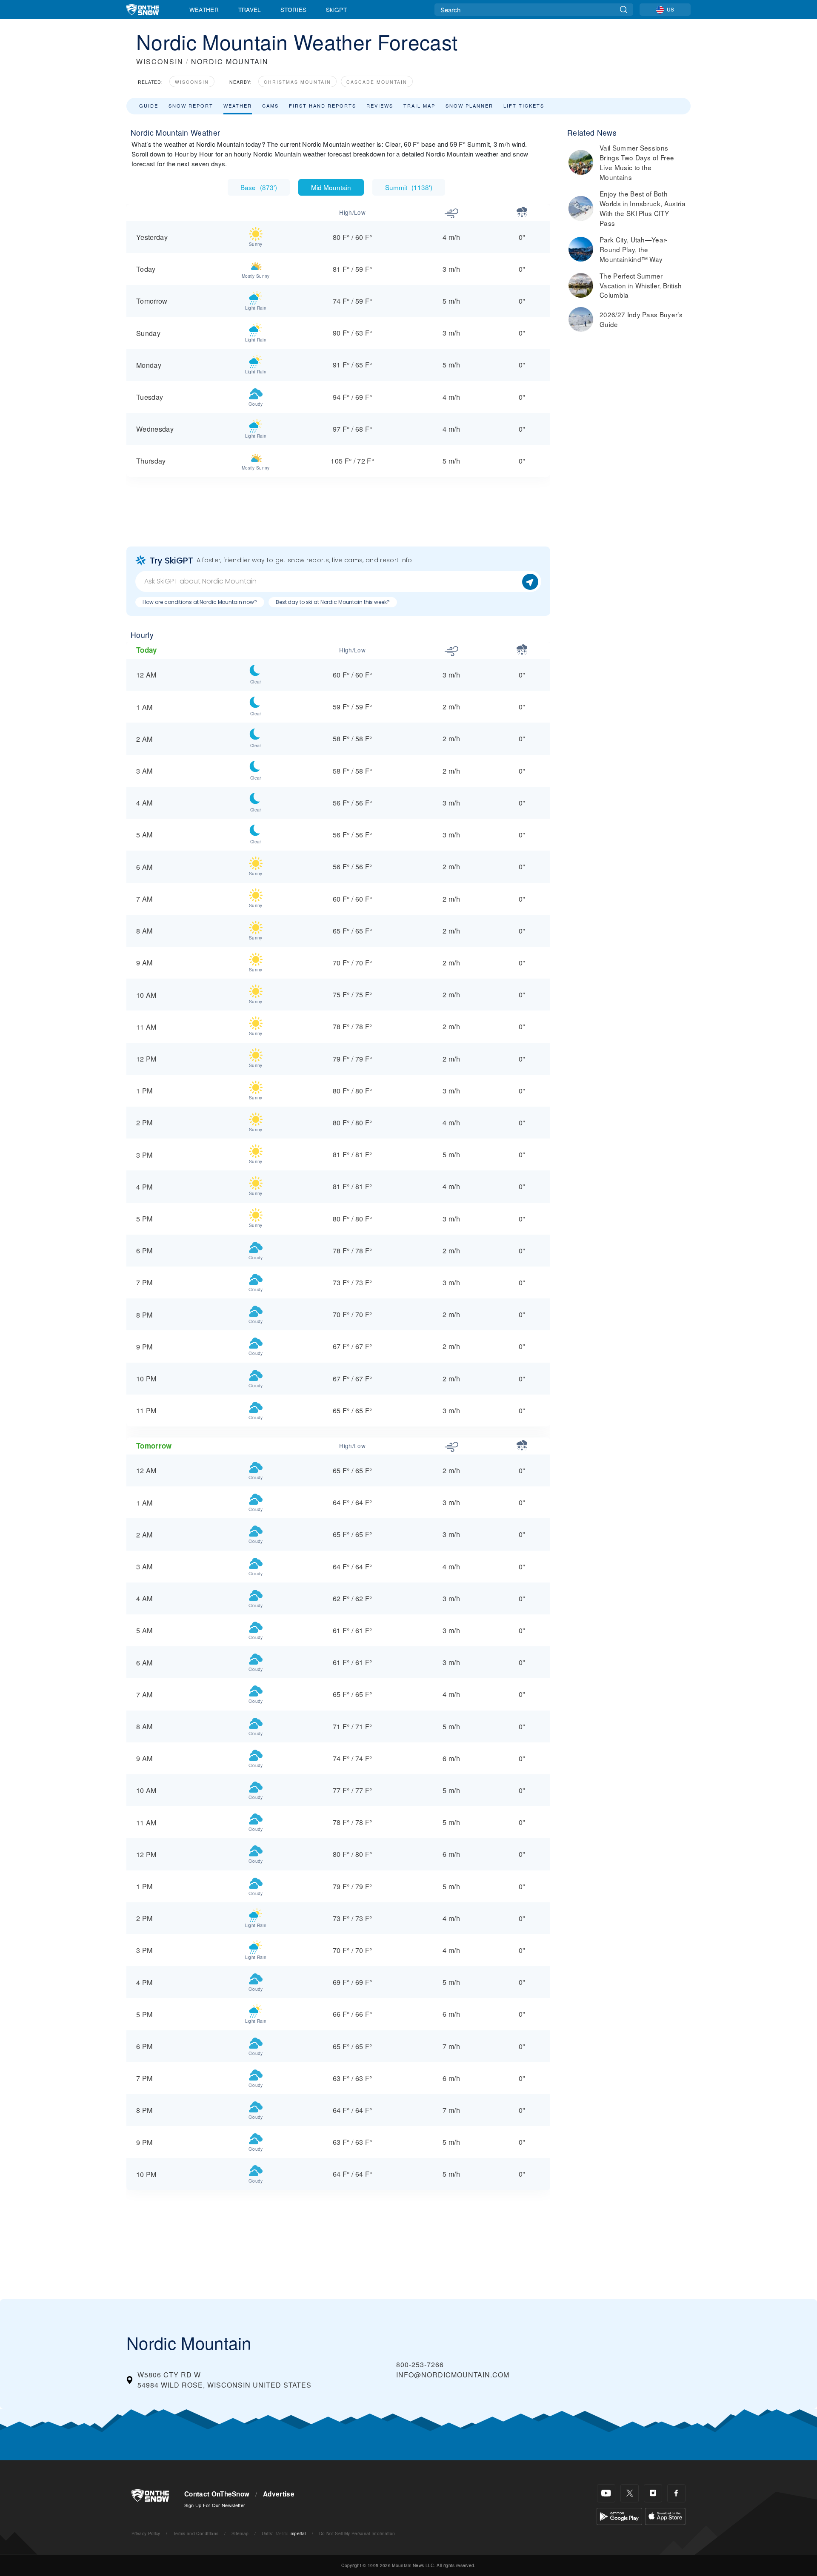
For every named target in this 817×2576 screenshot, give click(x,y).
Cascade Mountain (377, 82)
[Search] (624, 10)
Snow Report (191, 105)
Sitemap (240, 2533)
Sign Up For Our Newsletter (215, 2505)
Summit (409, 187)
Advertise (279, 2494)
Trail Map (419, 105)
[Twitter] (630, 2493)
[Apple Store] (665, 2515)
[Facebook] (676, 2493)
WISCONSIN (160, 61)
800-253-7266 (420, 2364)
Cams (270, 105)
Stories (293, 9)
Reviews (380, 105)
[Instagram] (653, 2493)
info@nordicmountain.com (453, 2375)
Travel (250, 9)
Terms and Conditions (196, 2533)
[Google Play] (619, 2515)
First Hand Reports (323, 105)
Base (259, 187)
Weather (204, 9)
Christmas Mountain (297, 82)
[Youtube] (606, 2493)
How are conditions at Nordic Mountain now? (200, 602)
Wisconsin (192, 82)
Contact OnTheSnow (217, 2494)
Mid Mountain (331, 187)
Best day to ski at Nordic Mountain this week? (333, 602)
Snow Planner (469, 105)
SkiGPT (336, 9)
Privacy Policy (146, 2533)
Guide (149, 105)
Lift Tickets (524, 105)
